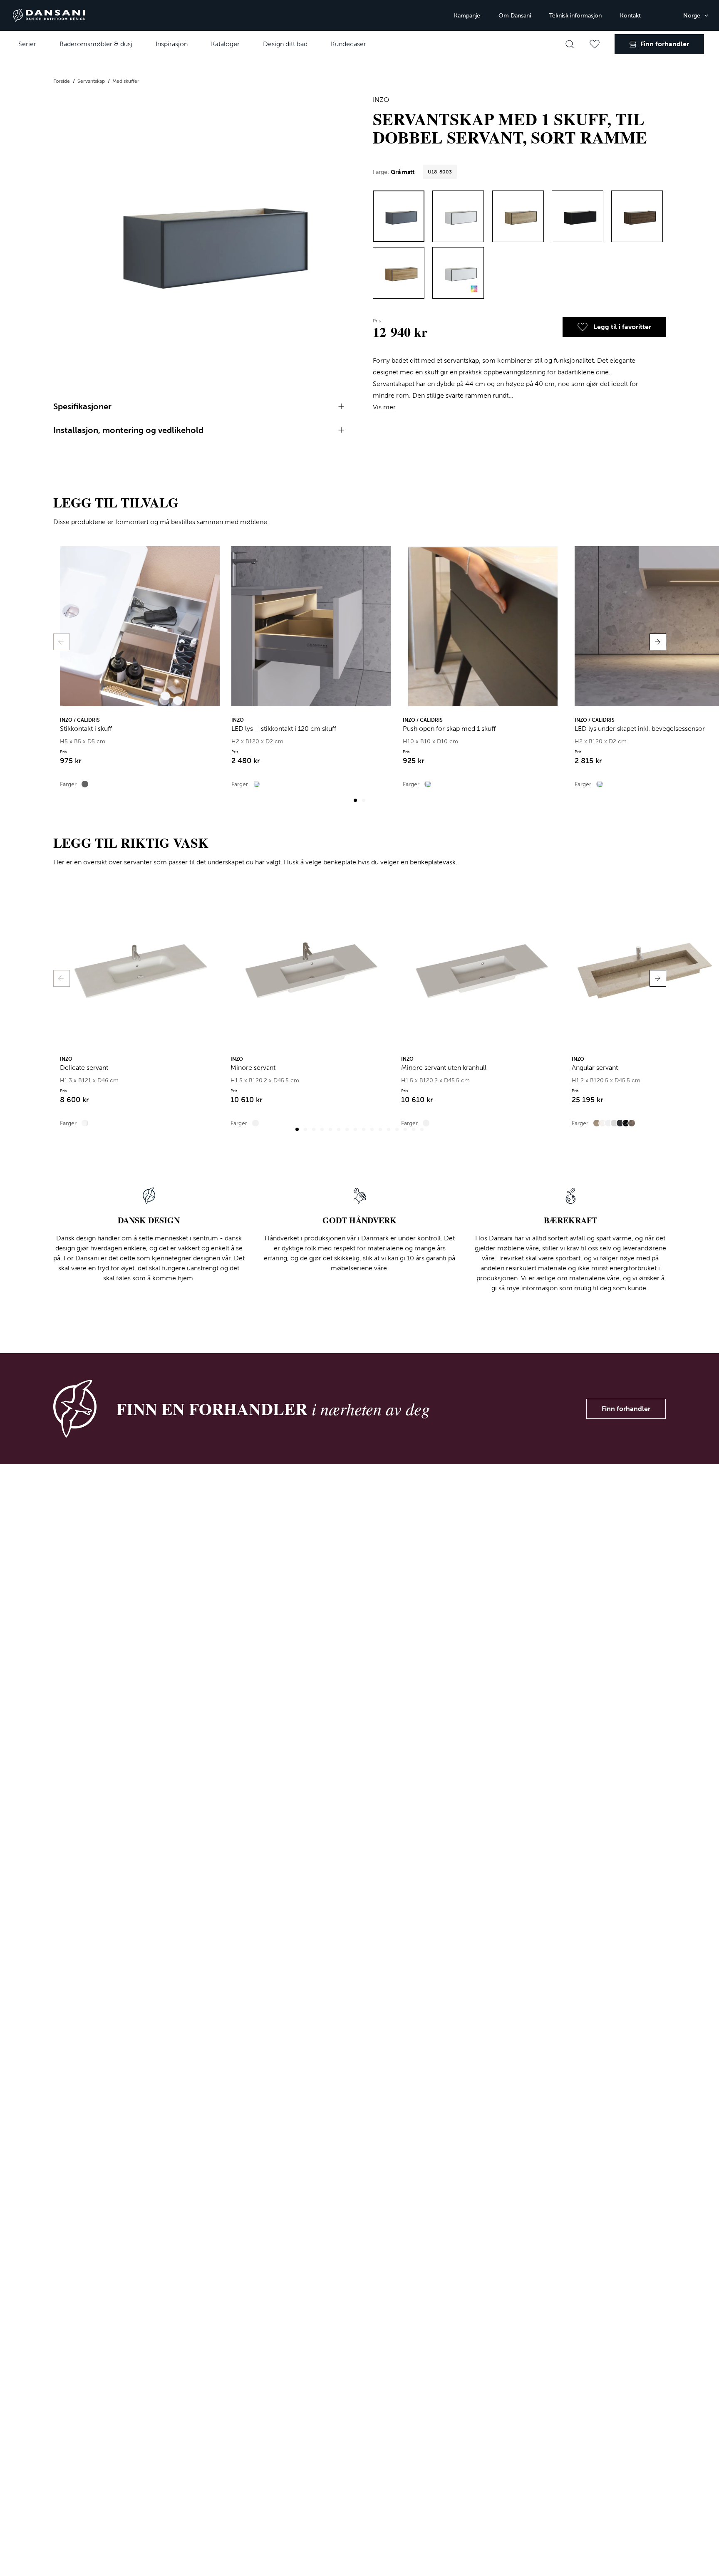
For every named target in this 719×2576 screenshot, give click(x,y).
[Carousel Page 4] (322, 1129)
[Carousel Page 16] (422, 1129)
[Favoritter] (595, 44)
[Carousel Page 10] (372, 1129)
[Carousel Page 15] (414, 1129)
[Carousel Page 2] (364, 800)
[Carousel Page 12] (389, 1129)
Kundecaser (348, 44)
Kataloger (225, 44)
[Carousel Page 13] (397, 1129)
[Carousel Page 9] (364, 1129)
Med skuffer (126, 81)
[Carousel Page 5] (330, 1129)
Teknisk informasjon (575, 16)
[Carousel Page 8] (355, 1129)
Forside (62, 81)
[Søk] (570, 44)
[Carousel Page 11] (380, 1129)
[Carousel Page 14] (405, 1129)
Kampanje (467, 16)
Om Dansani (515, 16)
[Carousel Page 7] (347, 1129)
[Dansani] (49, 15)
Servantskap (92, 81)
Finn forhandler (626, 1409)
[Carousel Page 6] (339, 1129)
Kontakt (630, 16)
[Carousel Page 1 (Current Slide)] (355, 800)
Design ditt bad (285, 44)
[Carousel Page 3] (314, 1129)
